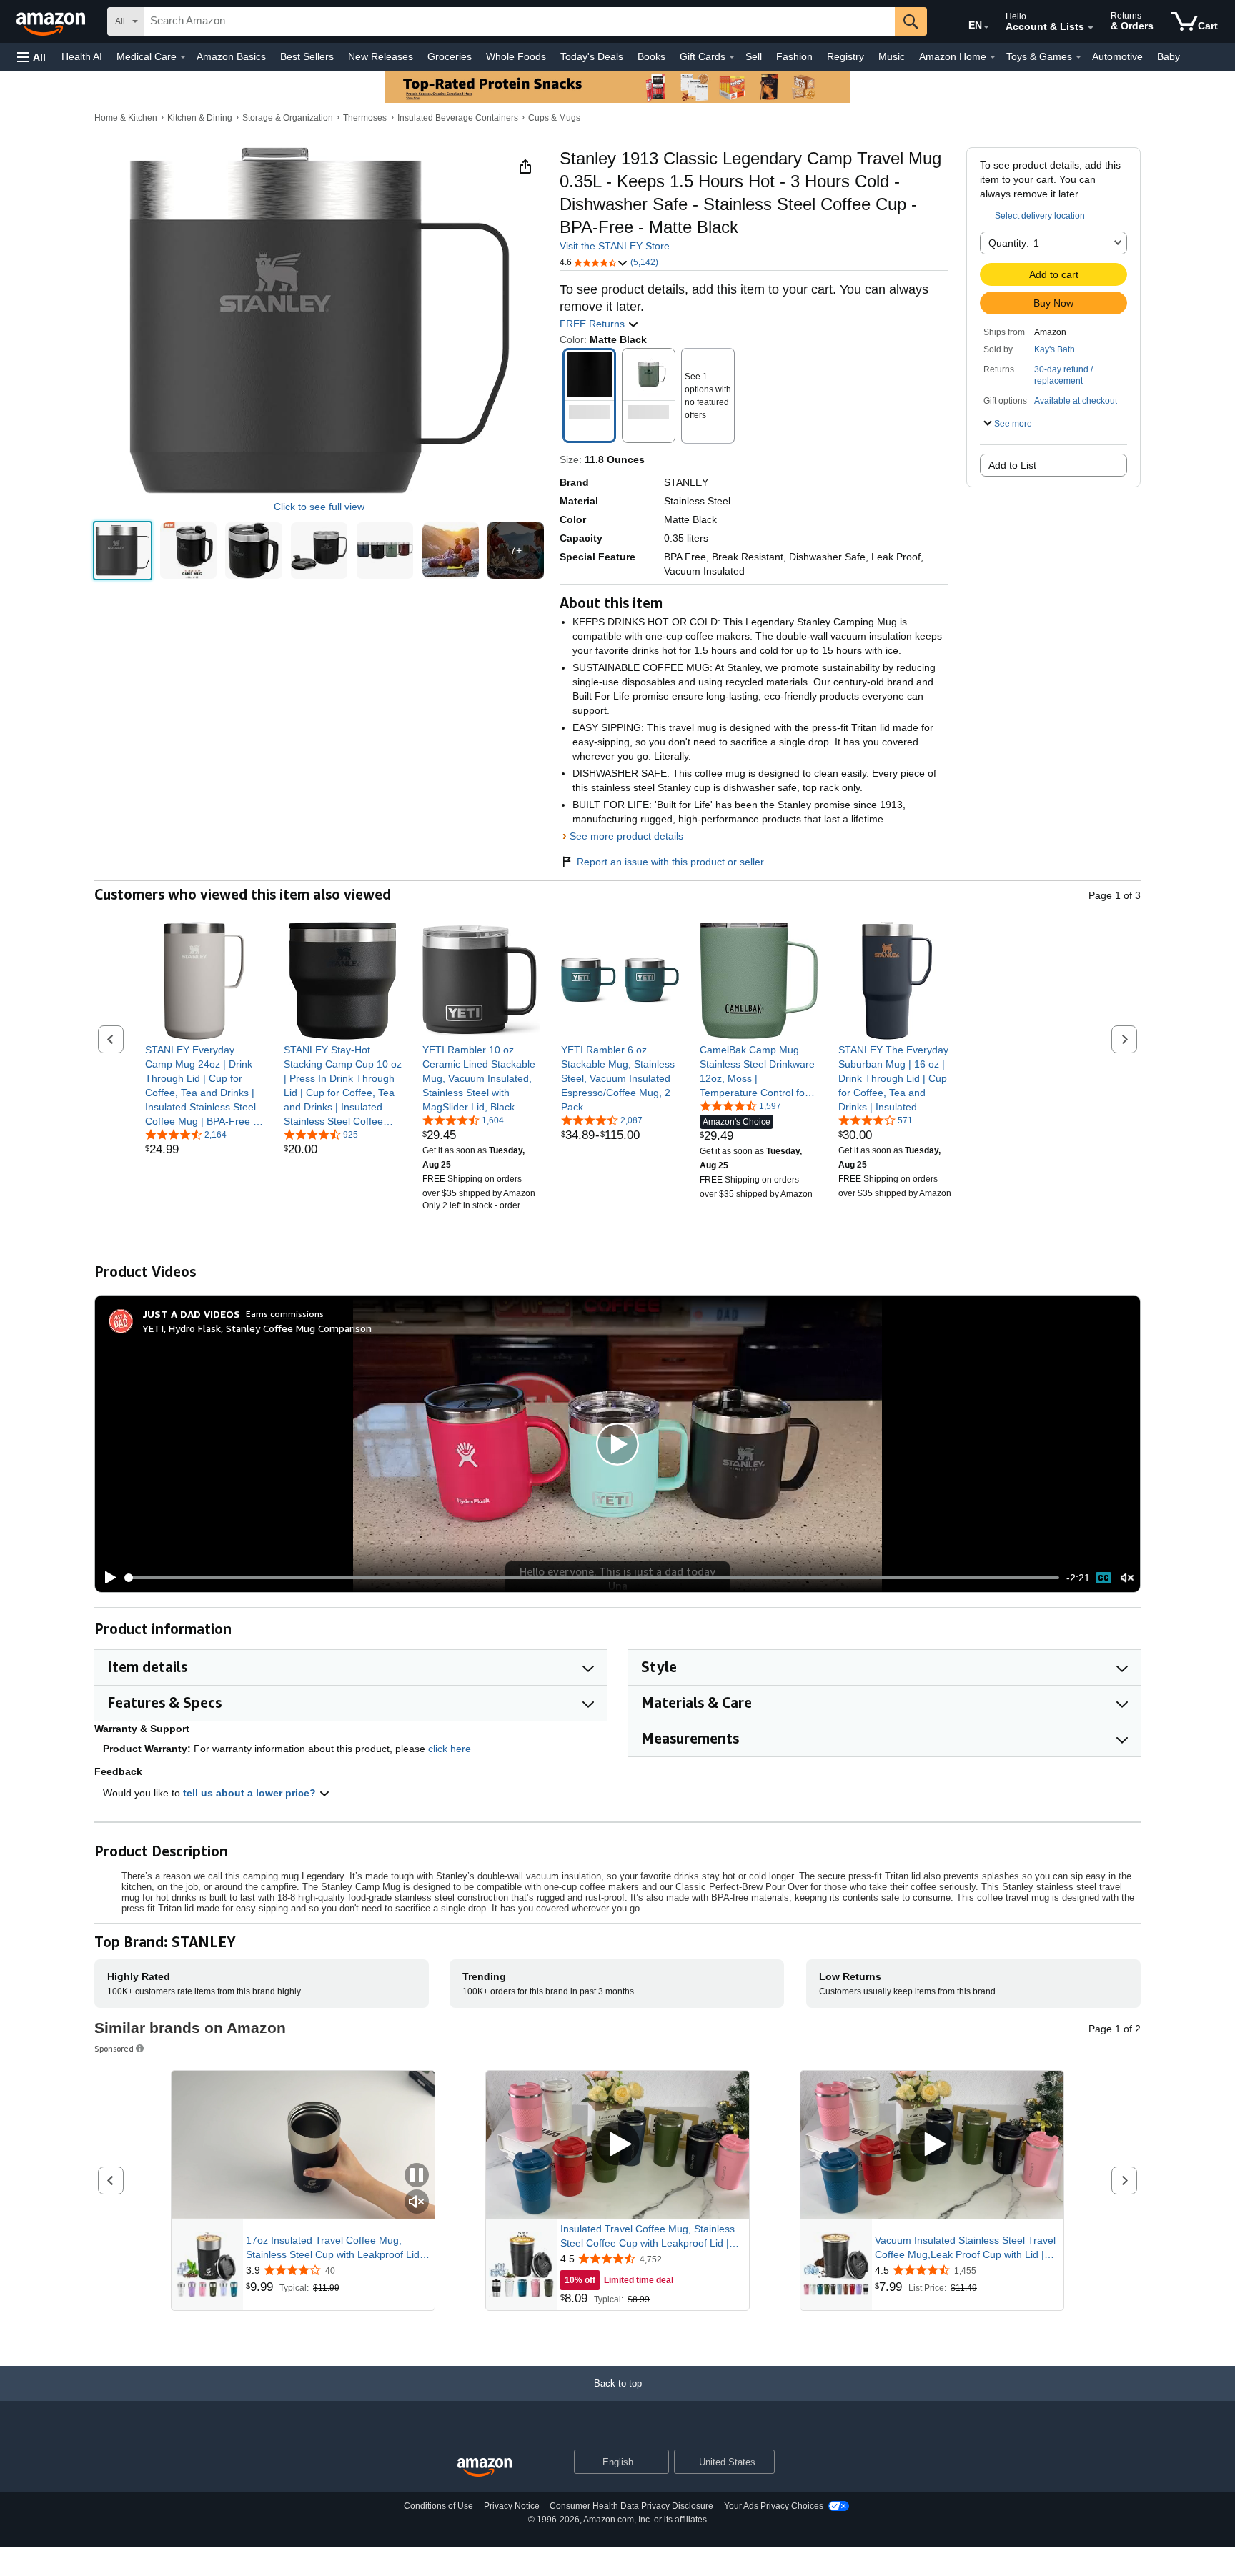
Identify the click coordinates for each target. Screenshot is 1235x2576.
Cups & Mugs (554, 118)
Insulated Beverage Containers (458, 118)
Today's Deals (592, 56)
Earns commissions (285, 1314)
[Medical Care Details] (183, 57)
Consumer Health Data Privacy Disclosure (631, 2506)
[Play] (106, 1578)
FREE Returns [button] (594, 324)
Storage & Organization (288, 118)
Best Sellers (307, 56)
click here (450, 1749)
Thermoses (365, 118)
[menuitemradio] (1103, 1578)
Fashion (794, 56)
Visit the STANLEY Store (615, 246)
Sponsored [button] (114, 2048)
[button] (31, 57)
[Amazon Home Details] (993, 57)
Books (651, 56)
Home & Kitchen (126, 118)
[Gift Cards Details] (732, 57)
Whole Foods (516, 56)
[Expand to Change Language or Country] (986, 27)
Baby (1169, 56)
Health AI (82, 56)
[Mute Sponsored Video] (417, 2203)
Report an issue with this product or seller (670, 862)
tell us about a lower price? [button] (251, 1793)
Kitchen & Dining (200, 118)
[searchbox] (520, 21)
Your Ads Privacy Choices (774, 2506)
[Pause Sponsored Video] (417, 2176)
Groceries (450, 56)
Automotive (1117, 56)
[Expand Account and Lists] (1091, 28)
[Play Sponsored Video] (617, 2145)
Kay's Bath (1055, 349)
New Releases (381, 56)
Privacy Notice (512, 2506)
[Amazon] (52, 21)
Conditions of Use (438, 2506)
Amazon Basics (231, 56)
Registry (845, 56)
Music (892, 56)
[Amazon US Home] (485, 2468)
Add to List (1012, 465)
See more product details (626, 836)
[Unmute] (1127, 1578)
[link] (204, 1085)
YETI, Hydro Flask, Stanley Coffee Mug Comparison (257, 1328)
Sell (754, 56)
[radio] (123, 551)
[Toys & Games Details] (1078, 57)
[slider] (592, 1578)
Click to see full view (319, 507)
